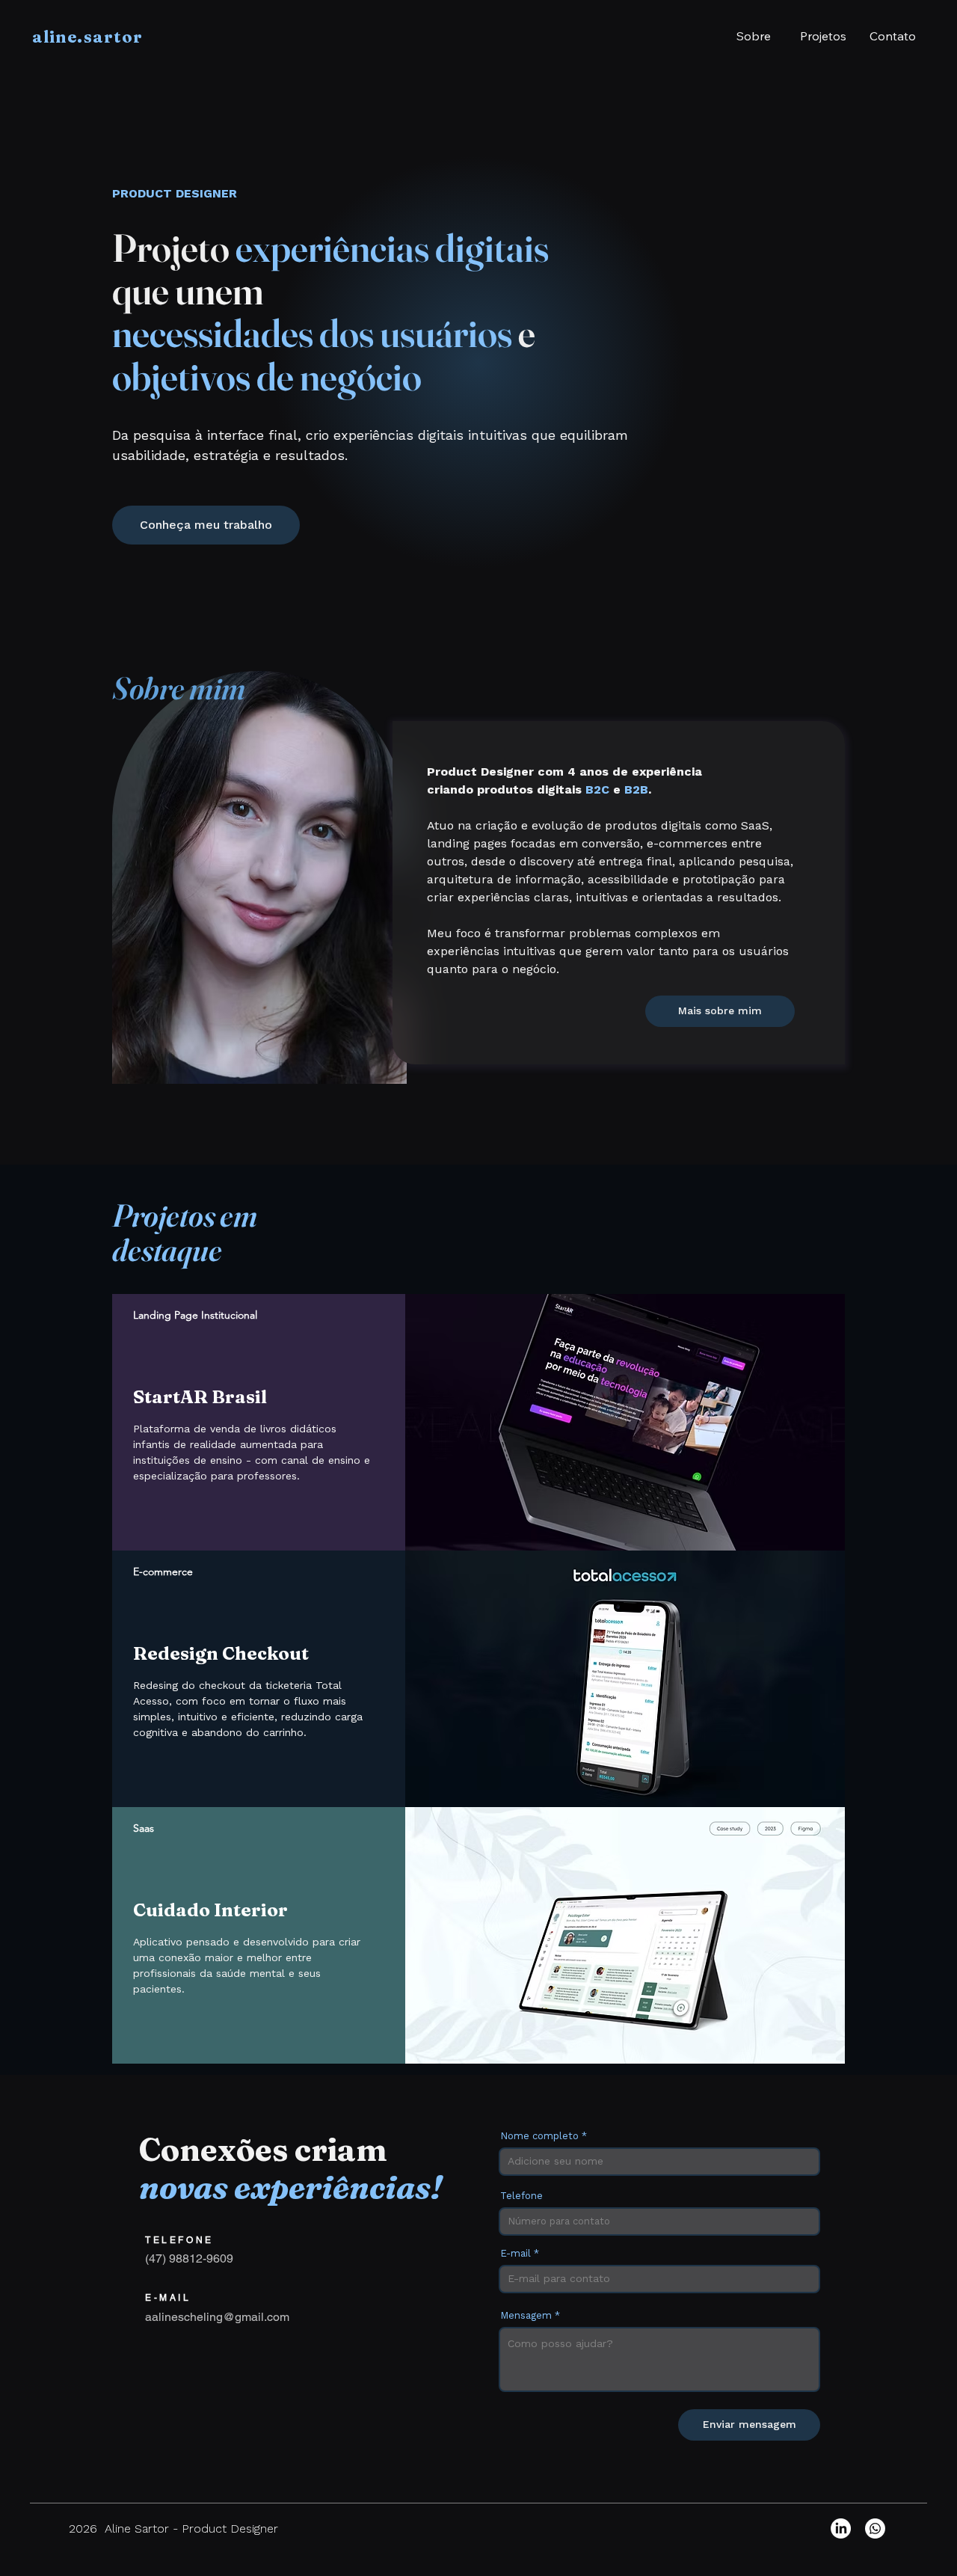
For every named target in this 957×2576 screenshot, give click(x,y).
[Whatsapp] (875, 2529)
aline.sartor (87, 37)
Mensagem (527, 2315)
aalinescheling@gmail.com (217, 2317)
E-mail (516, 2253)
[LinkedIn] (841, 2529)
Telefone (521, 2196)
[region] (478, 1422)
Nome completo (539, 2136)
